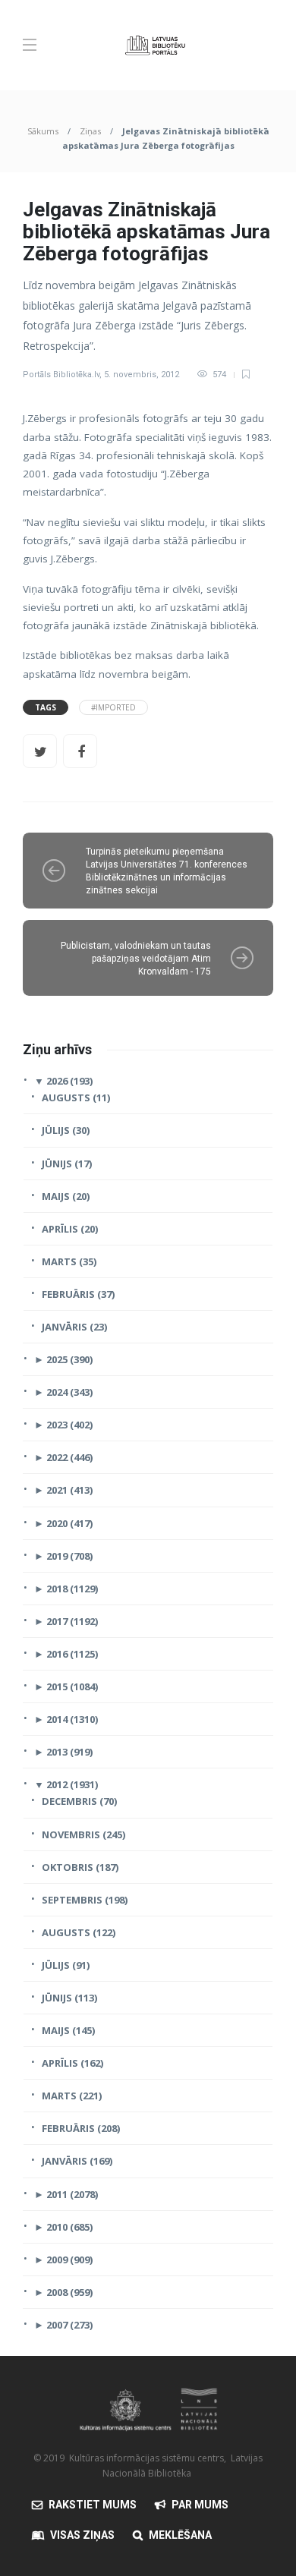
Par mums (200, 2505)
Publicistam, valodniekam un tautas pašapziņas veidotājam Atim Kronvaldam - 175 (136, 959)
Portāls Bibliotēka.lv (61, 375)
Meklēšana (180, 2535)
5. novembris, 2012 (142, 375)
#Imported (113, 707)
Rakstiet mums (93, 2505)
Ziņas (90, 131)
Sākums (43, 131)
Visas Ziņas (82, 2535)
